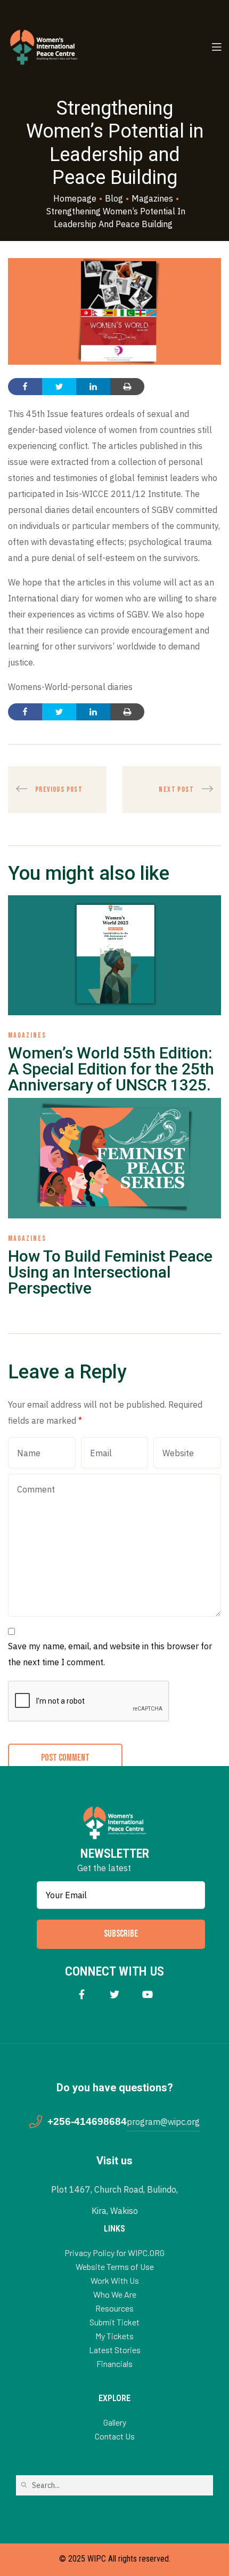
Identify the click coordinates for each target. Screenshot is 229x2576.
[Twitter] (115, 1995)
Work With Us (115, 2280)
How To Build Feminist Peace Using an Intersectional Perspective (110, 1272)
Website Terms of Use (115, 2266)
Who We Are (115, 2294)
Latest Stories (115, 2350)
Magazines (27, 1035)
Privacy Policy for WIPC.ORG (114, 2253)
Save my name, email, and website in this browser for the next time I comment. (110, 1654)
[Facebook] (82, 1995)
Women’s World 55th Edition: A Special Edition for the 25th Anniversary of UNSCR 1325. (111, 1069)
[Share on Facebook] (25, 387)
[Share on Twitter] (59, 387)
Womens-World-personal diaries (70, 687)
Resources (114, 2308)
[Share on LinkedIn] (93, 387)
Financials (114, 2364)
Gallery (115, 2422)
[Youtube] (148, 1995)
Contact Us (115, 2436)
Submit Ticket (114, 2322)
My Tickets (114, 2336)
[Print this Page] (127, 387)
